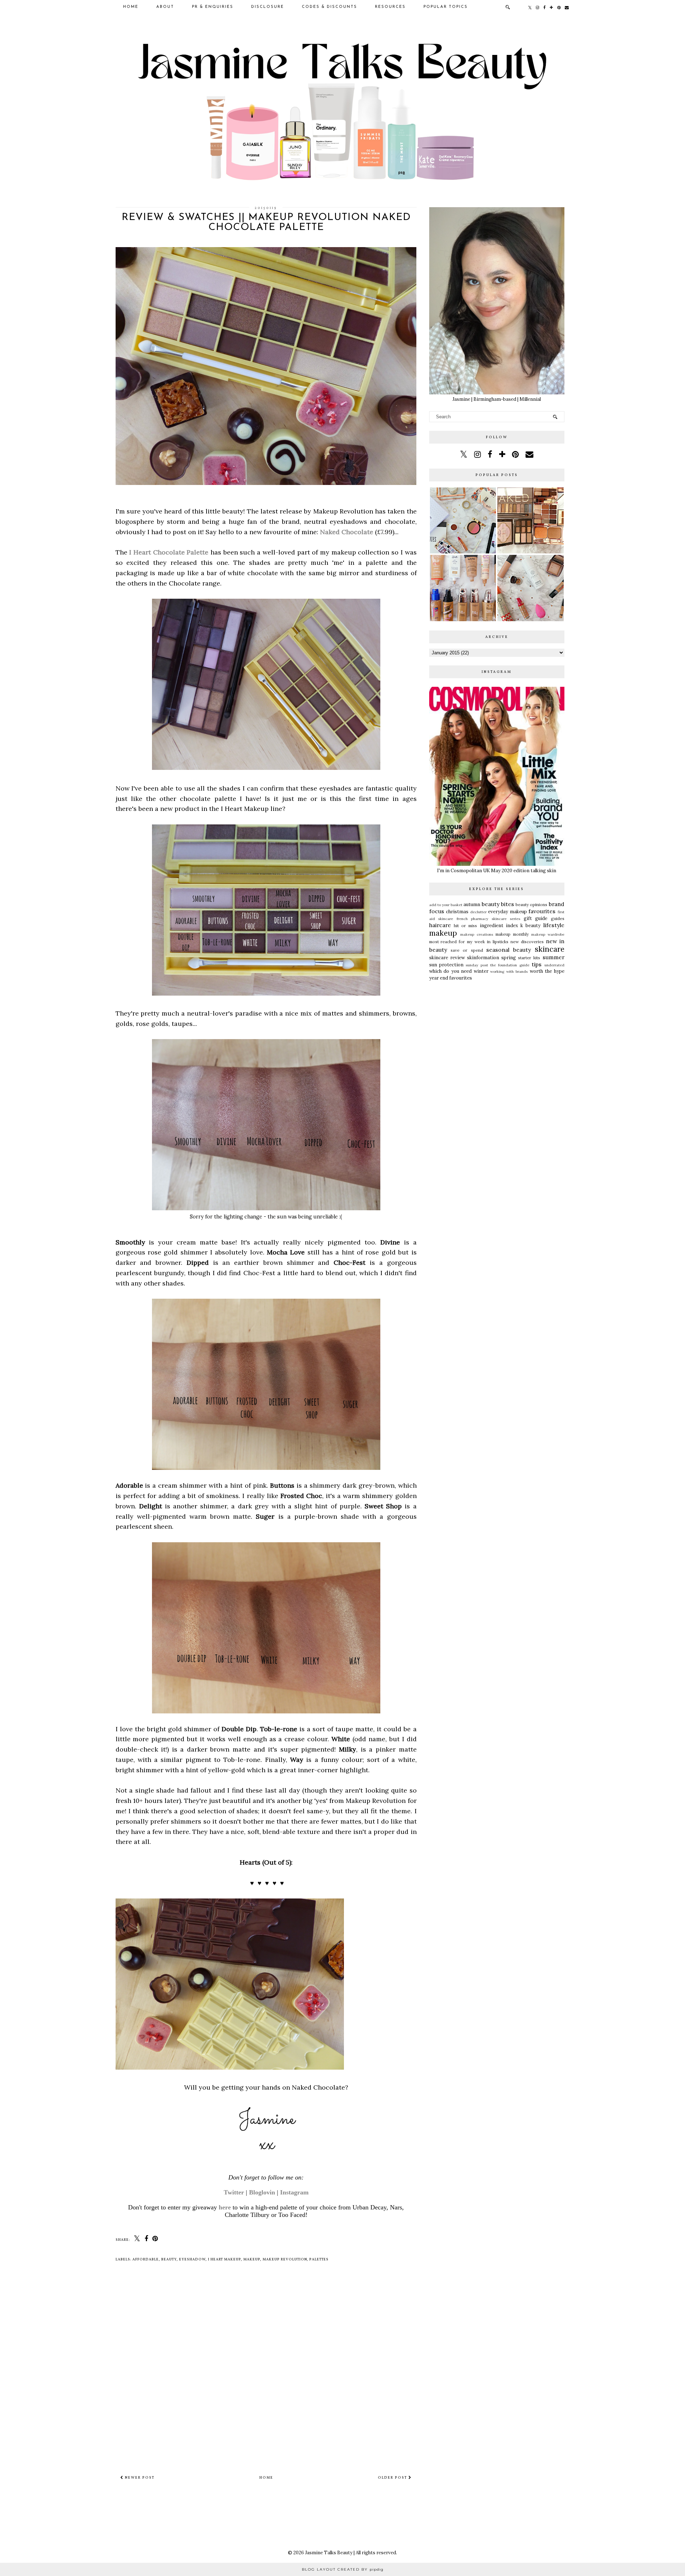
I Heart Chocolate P (160, 552)
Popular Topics (446, 7)
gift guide (536, 918)
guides (558, 918)
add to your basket (446, 905)
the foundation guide (510, 965)
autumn (472, 904)
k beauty (531, 926)
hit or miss (466, 926)
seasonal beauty (509, 950)
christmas (457, 912)
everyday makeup (508, 912)
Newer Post (139, 2478)
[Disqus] (266, 2372)
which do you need (451, 971)
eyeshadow (192, 2259)
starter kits (529, 958)
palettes (319, 2259)
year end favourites (451, 978)
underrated (554, 965)
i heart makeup (224, 2259)
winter (481, 971)
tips (537, 964)
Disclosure (268, 7)
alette (199, 552)
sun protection (446, 965)
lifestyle (554, 925)
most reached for (447, 942)
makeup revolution (285, 2259)
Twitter (234, 2192)
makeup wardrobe (548, 934)
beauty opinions (531, 904)
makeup (252, 2259)
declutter (478, 912)
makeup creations (477, 934)
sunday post (477, 965)
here (225, 2207)
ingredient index (499, 926)
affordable (146, 2259)
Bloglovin (262, 2192)
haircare (440, 925)
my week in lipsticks (488, 942)
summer (554, 957)
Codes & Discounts (329, 7)
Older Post (393, 2478)
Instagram (294, 2192)
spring (509, 958)
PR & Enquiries (213, 7)
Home (131, 7)
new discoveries (527, 942)
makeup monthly (512, 934)
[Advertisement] (497, 1040)
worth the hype (547, 971)
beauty (169, 2259)
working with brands (509, 972)
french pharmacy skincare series (489, 919)
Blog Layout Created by (343, 2569)
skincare (550, 949)
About (165, 7)
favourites (542, 911)
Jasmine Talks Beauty (329, 2553)
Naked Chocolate (347, 532)
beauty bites (498, 904)
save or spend (467, 950)
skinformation (483, 958)
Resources (390, 7)
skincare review (447, 958)
